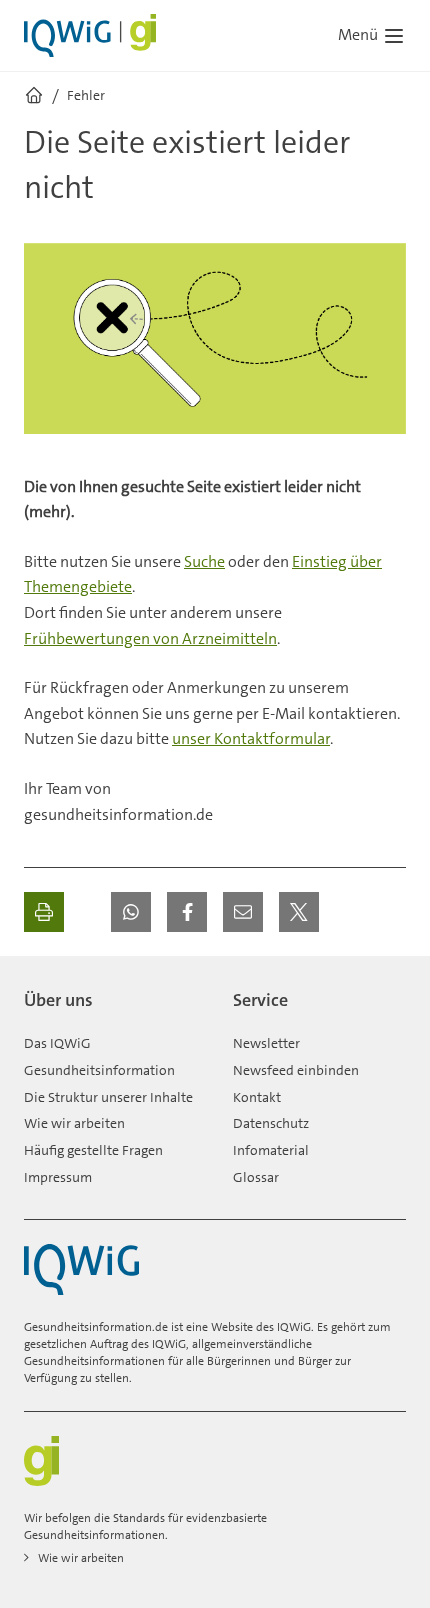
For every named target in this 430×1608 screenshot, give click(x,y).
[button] (131, 912)
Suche (204, 561)
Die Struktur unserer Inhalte (108, 1097)
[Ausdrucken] (44, 912)
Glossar (256, 1177)
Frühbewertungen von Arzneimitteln (150, 638)
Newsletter (266, 1043)
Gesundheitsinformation (99, 1070)
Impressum (58, 1177)
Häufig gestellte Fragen (93, 1150)
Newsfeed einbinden (296, 1070)
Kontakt (257, 1097)
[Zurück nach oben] (386, 992)
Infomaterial (271, 1150)
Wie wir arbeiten (74, 1123)
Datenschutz (271, 1123)
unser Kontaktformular (251, 738)
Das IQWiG (57, 1043)
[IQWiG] (81, 1269)
